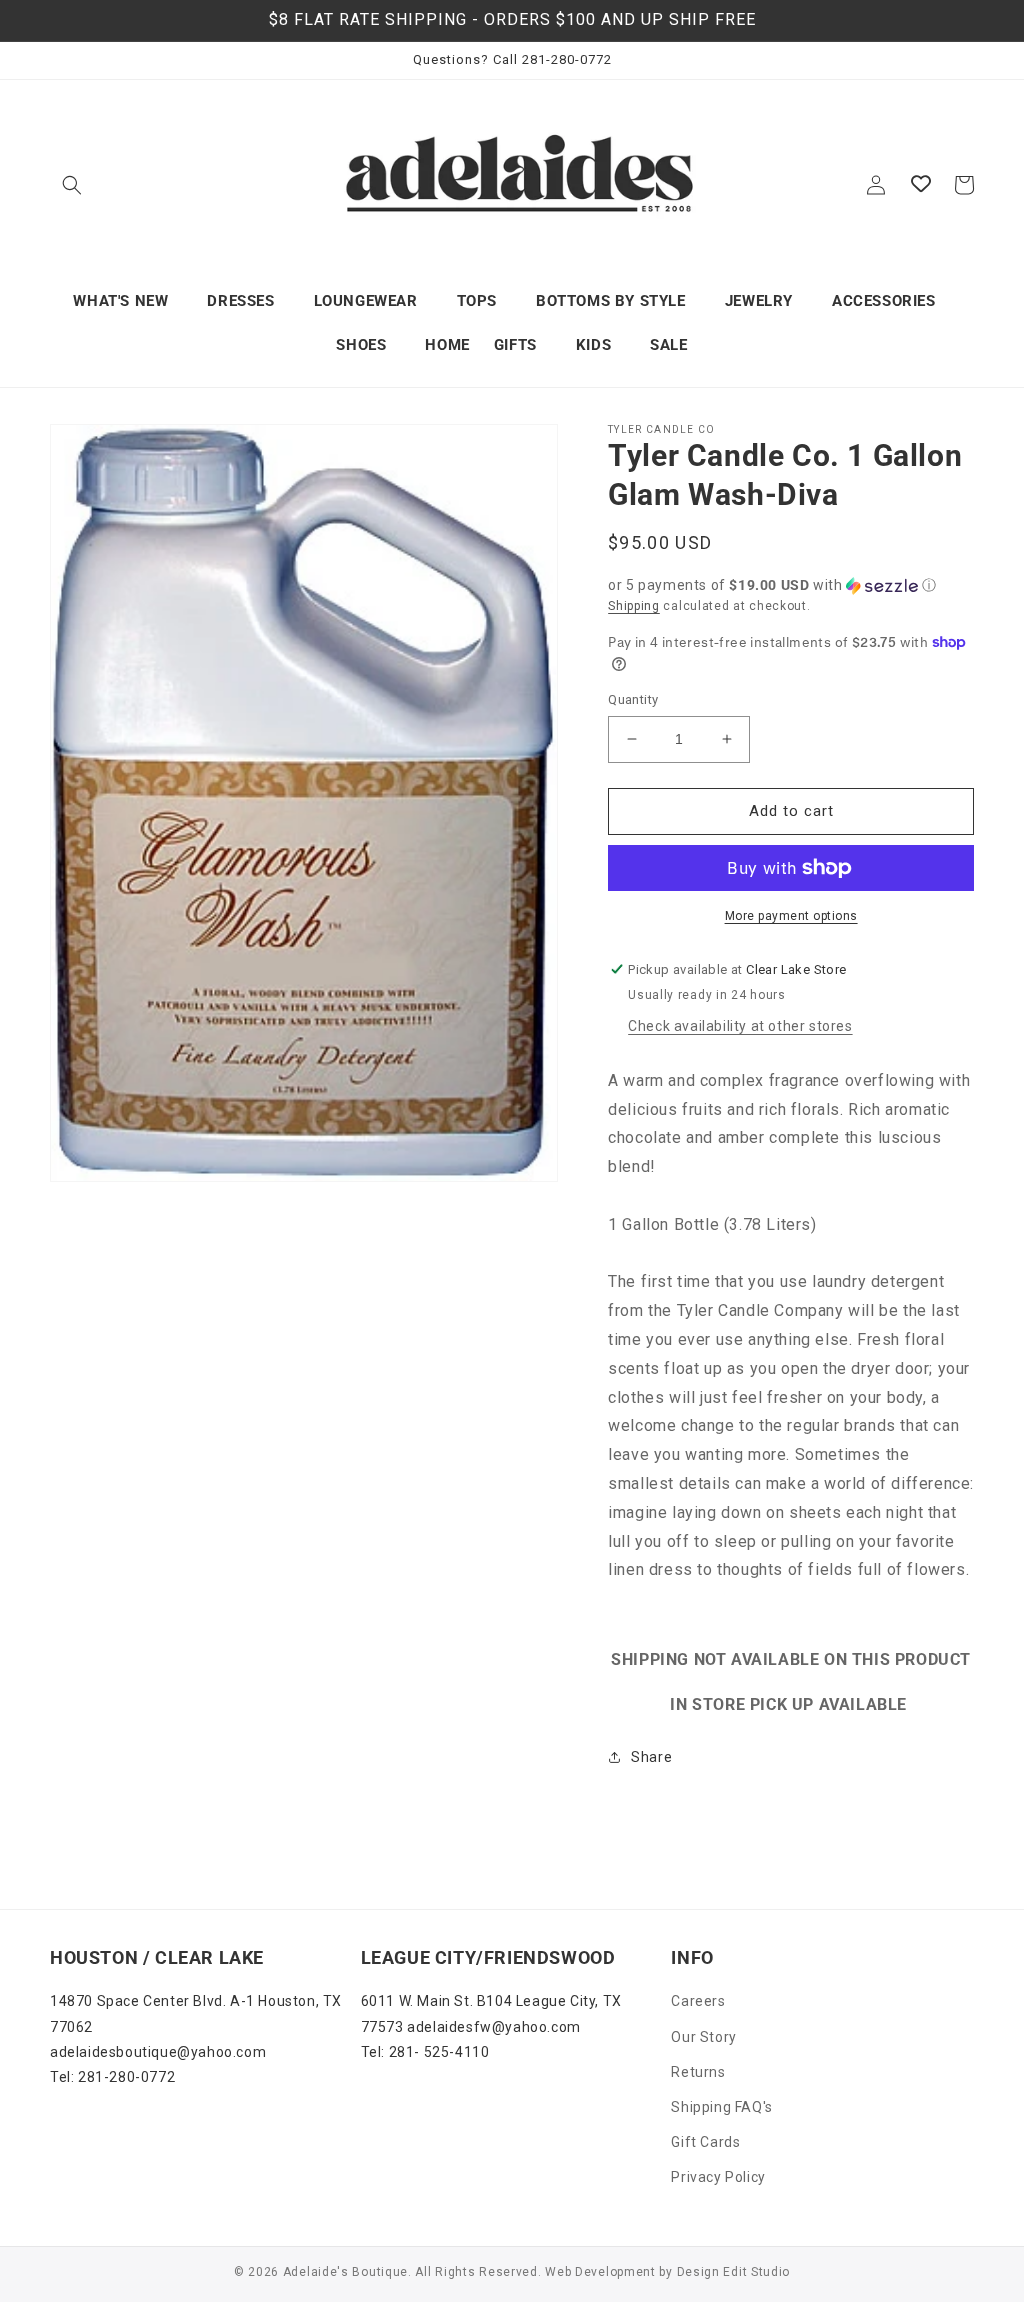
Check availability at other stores (740, 1026)
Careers (698, 2001)
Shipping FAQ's (721, 2107)
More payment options (791, 916)
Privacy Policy (718, 2177)
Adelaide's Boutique (345, 2272)
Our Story (703, 2037)
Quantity (633, 699)
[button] (72, 185)
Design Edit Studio (734, 2272)
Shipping (634, 606)
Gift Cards (705, 2142)
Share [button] (651, 1757)
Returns (698, 2072)
